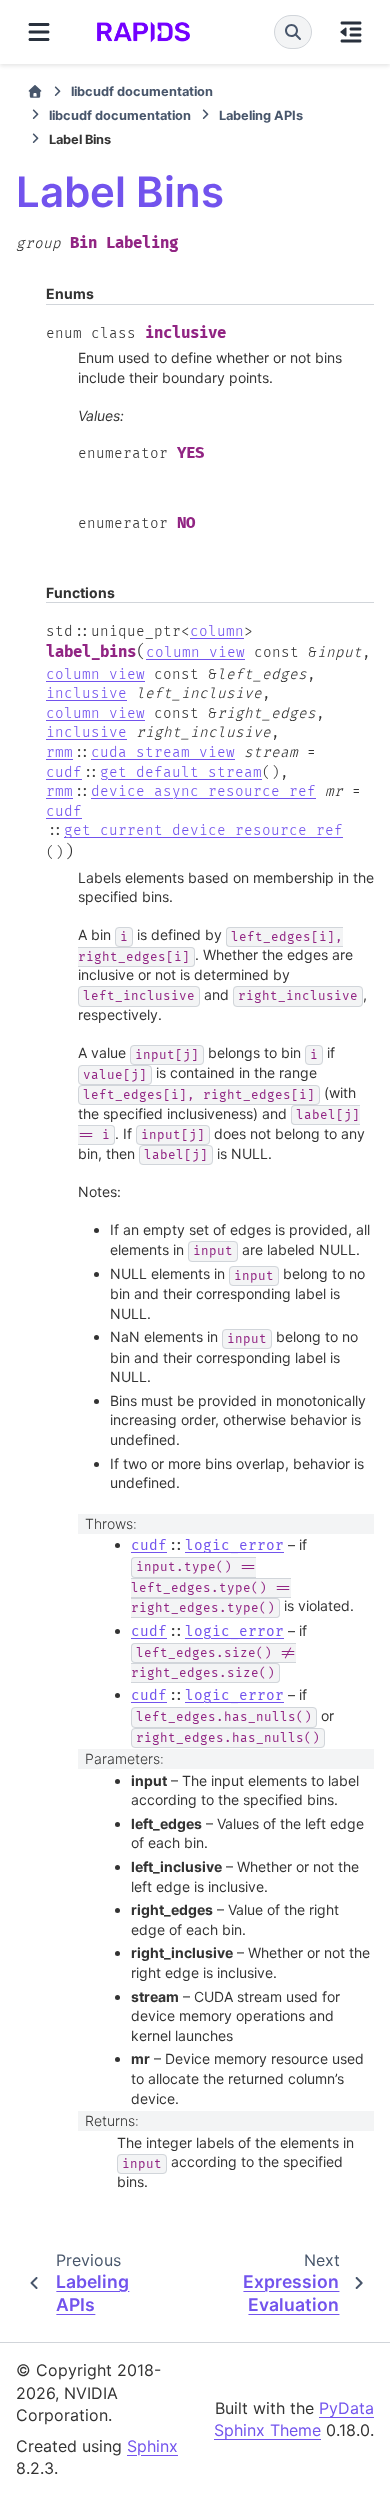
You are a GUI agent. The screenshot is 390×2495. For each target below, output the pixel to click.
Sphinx (152, 2446)
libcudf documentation (142, 91)
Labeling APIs (261, 115)
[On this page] (351, 32)
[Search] (293, 32)
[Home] (35, 92)
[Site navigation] (39, 32)
